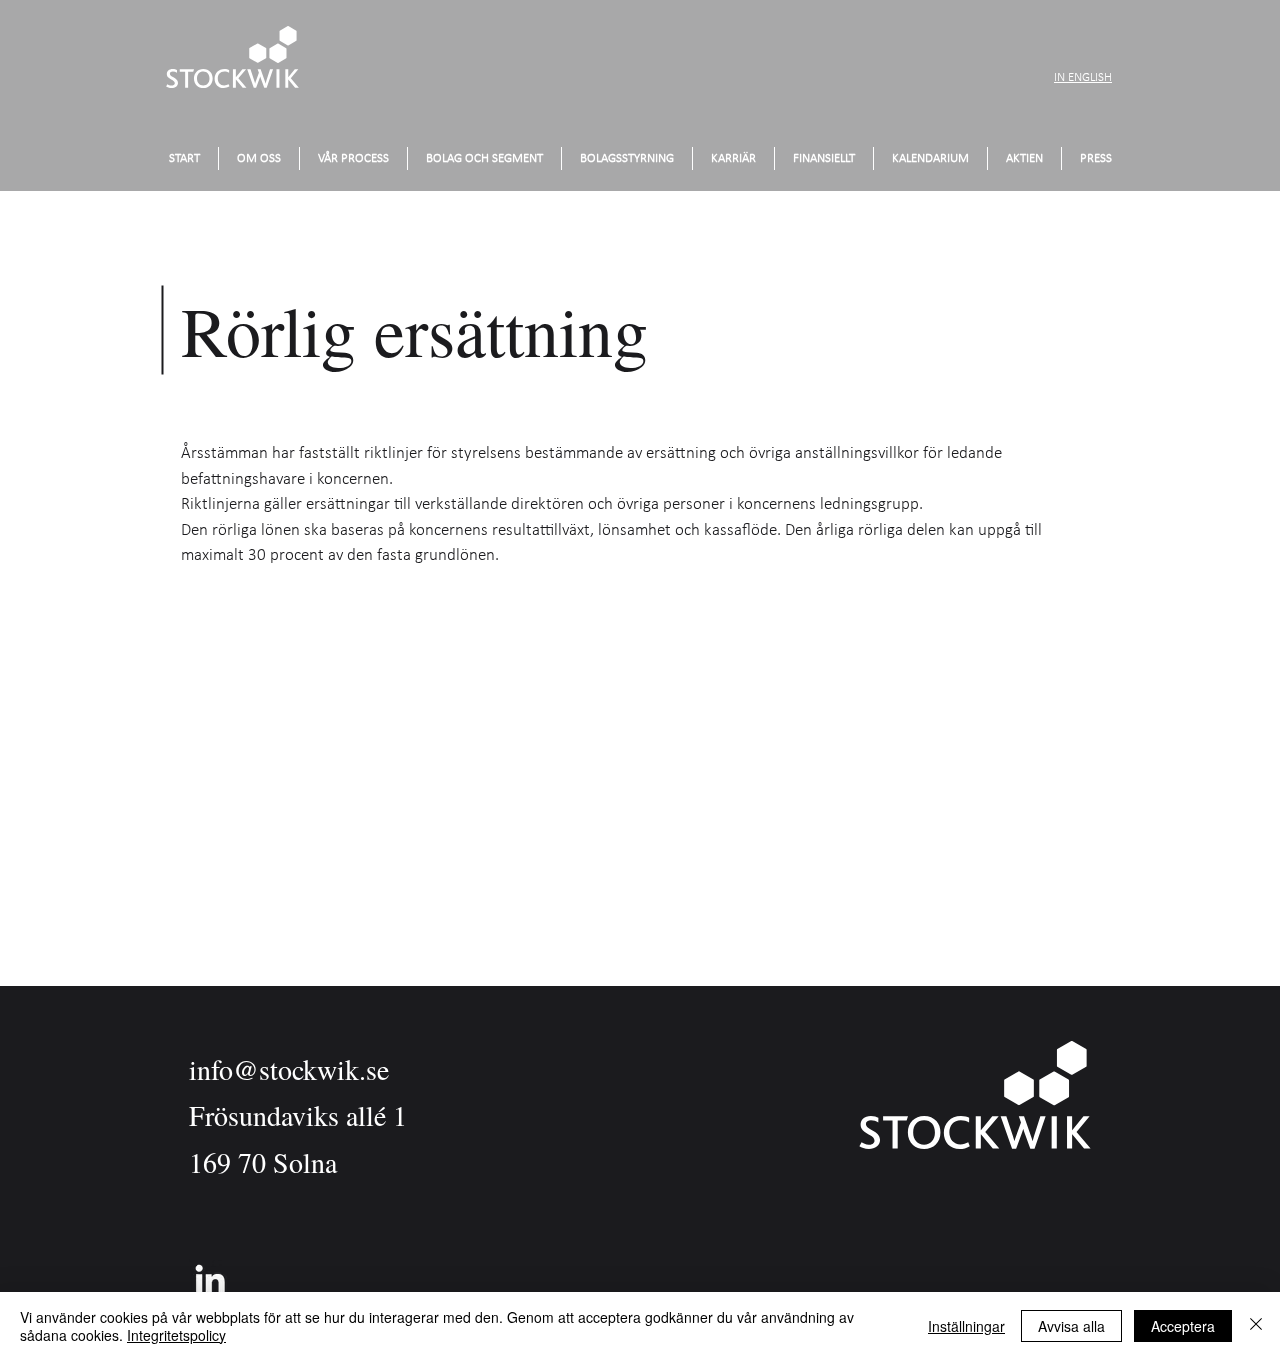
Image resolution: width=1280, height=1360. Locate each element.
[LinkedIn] (210, 1279)
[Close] (1256, 1326)
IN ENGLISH (1083, 77)
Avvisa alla (1071, 1326)
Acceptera (1183, 1326)
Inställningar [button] (966, 1326)
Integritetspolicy (176, 1335)
